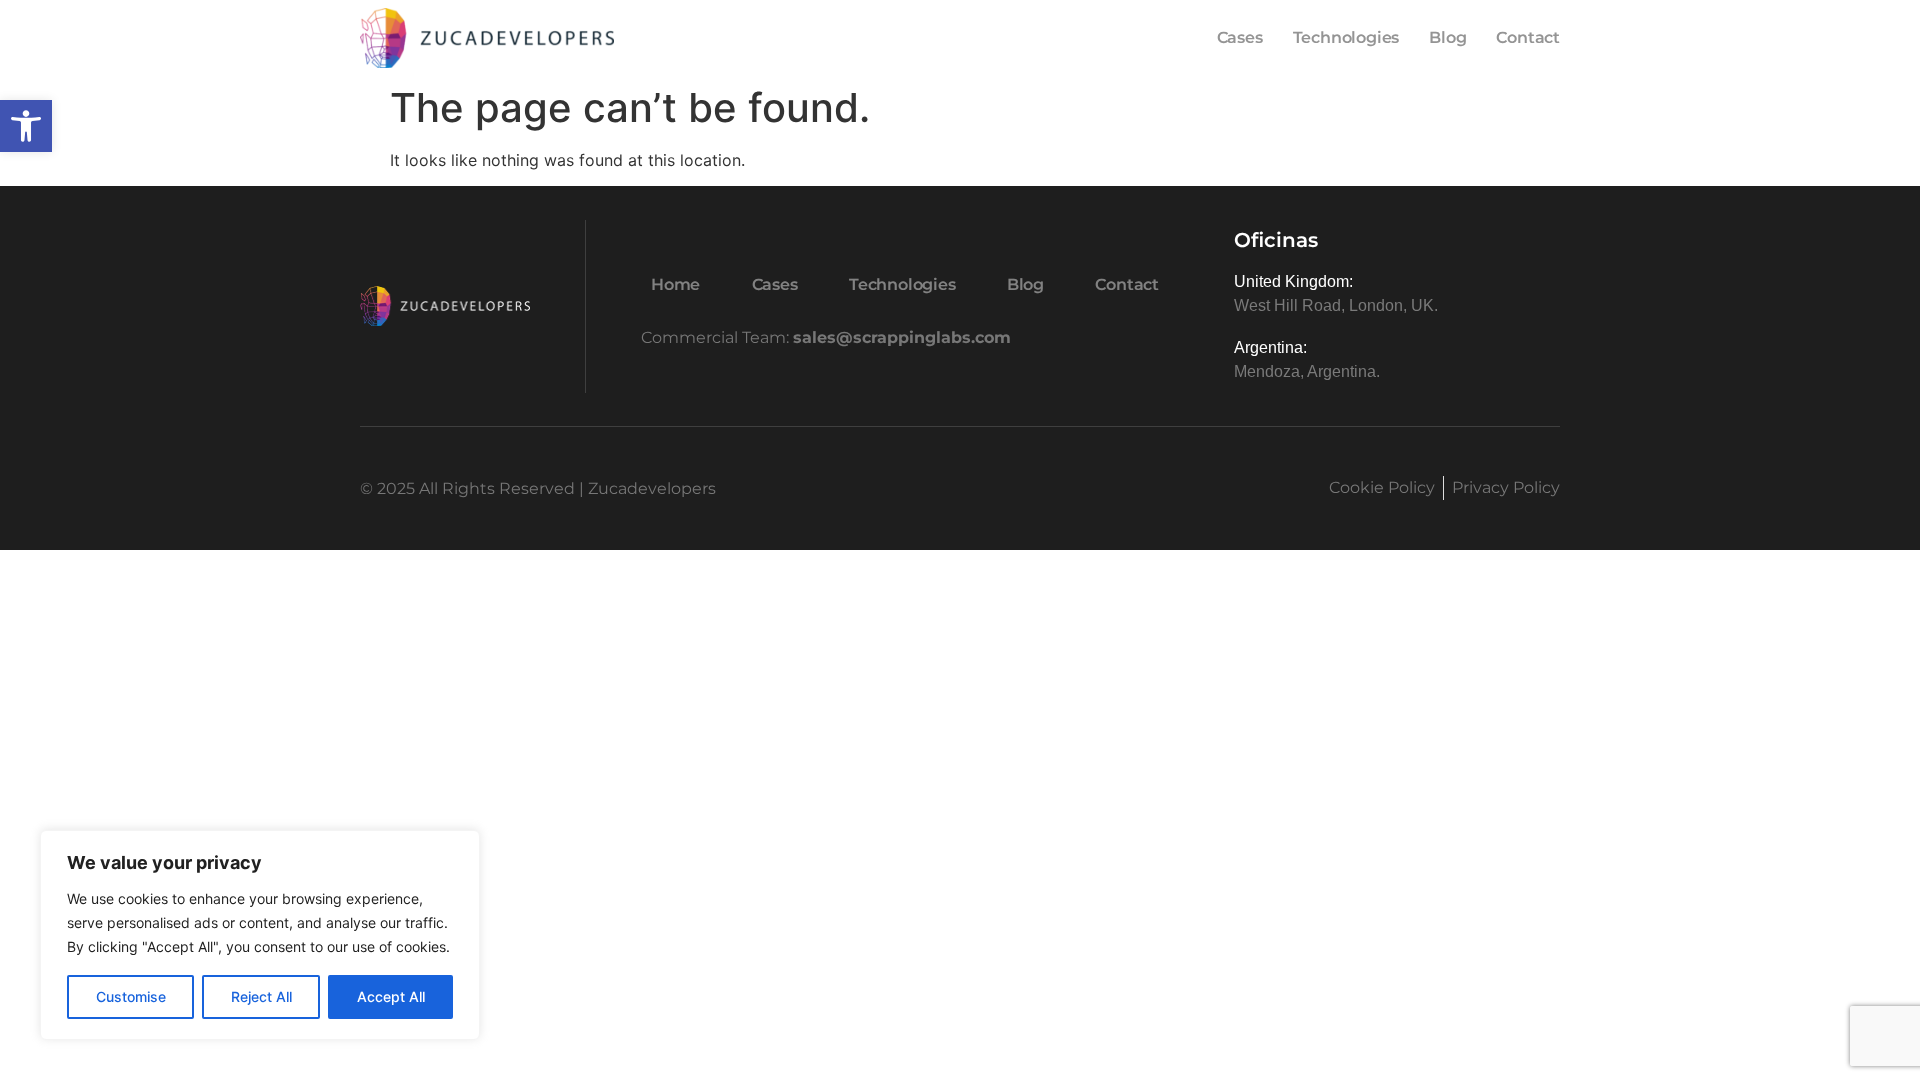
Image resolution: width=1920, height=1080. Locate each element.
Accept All (391, 996)
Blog (1447, 37)
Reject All (261, 996)
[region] (260, 935)
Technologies (1346, 37)
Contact (1528, 37)
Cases (1240, 37)
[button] (26, 126)
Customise (131, 996)
